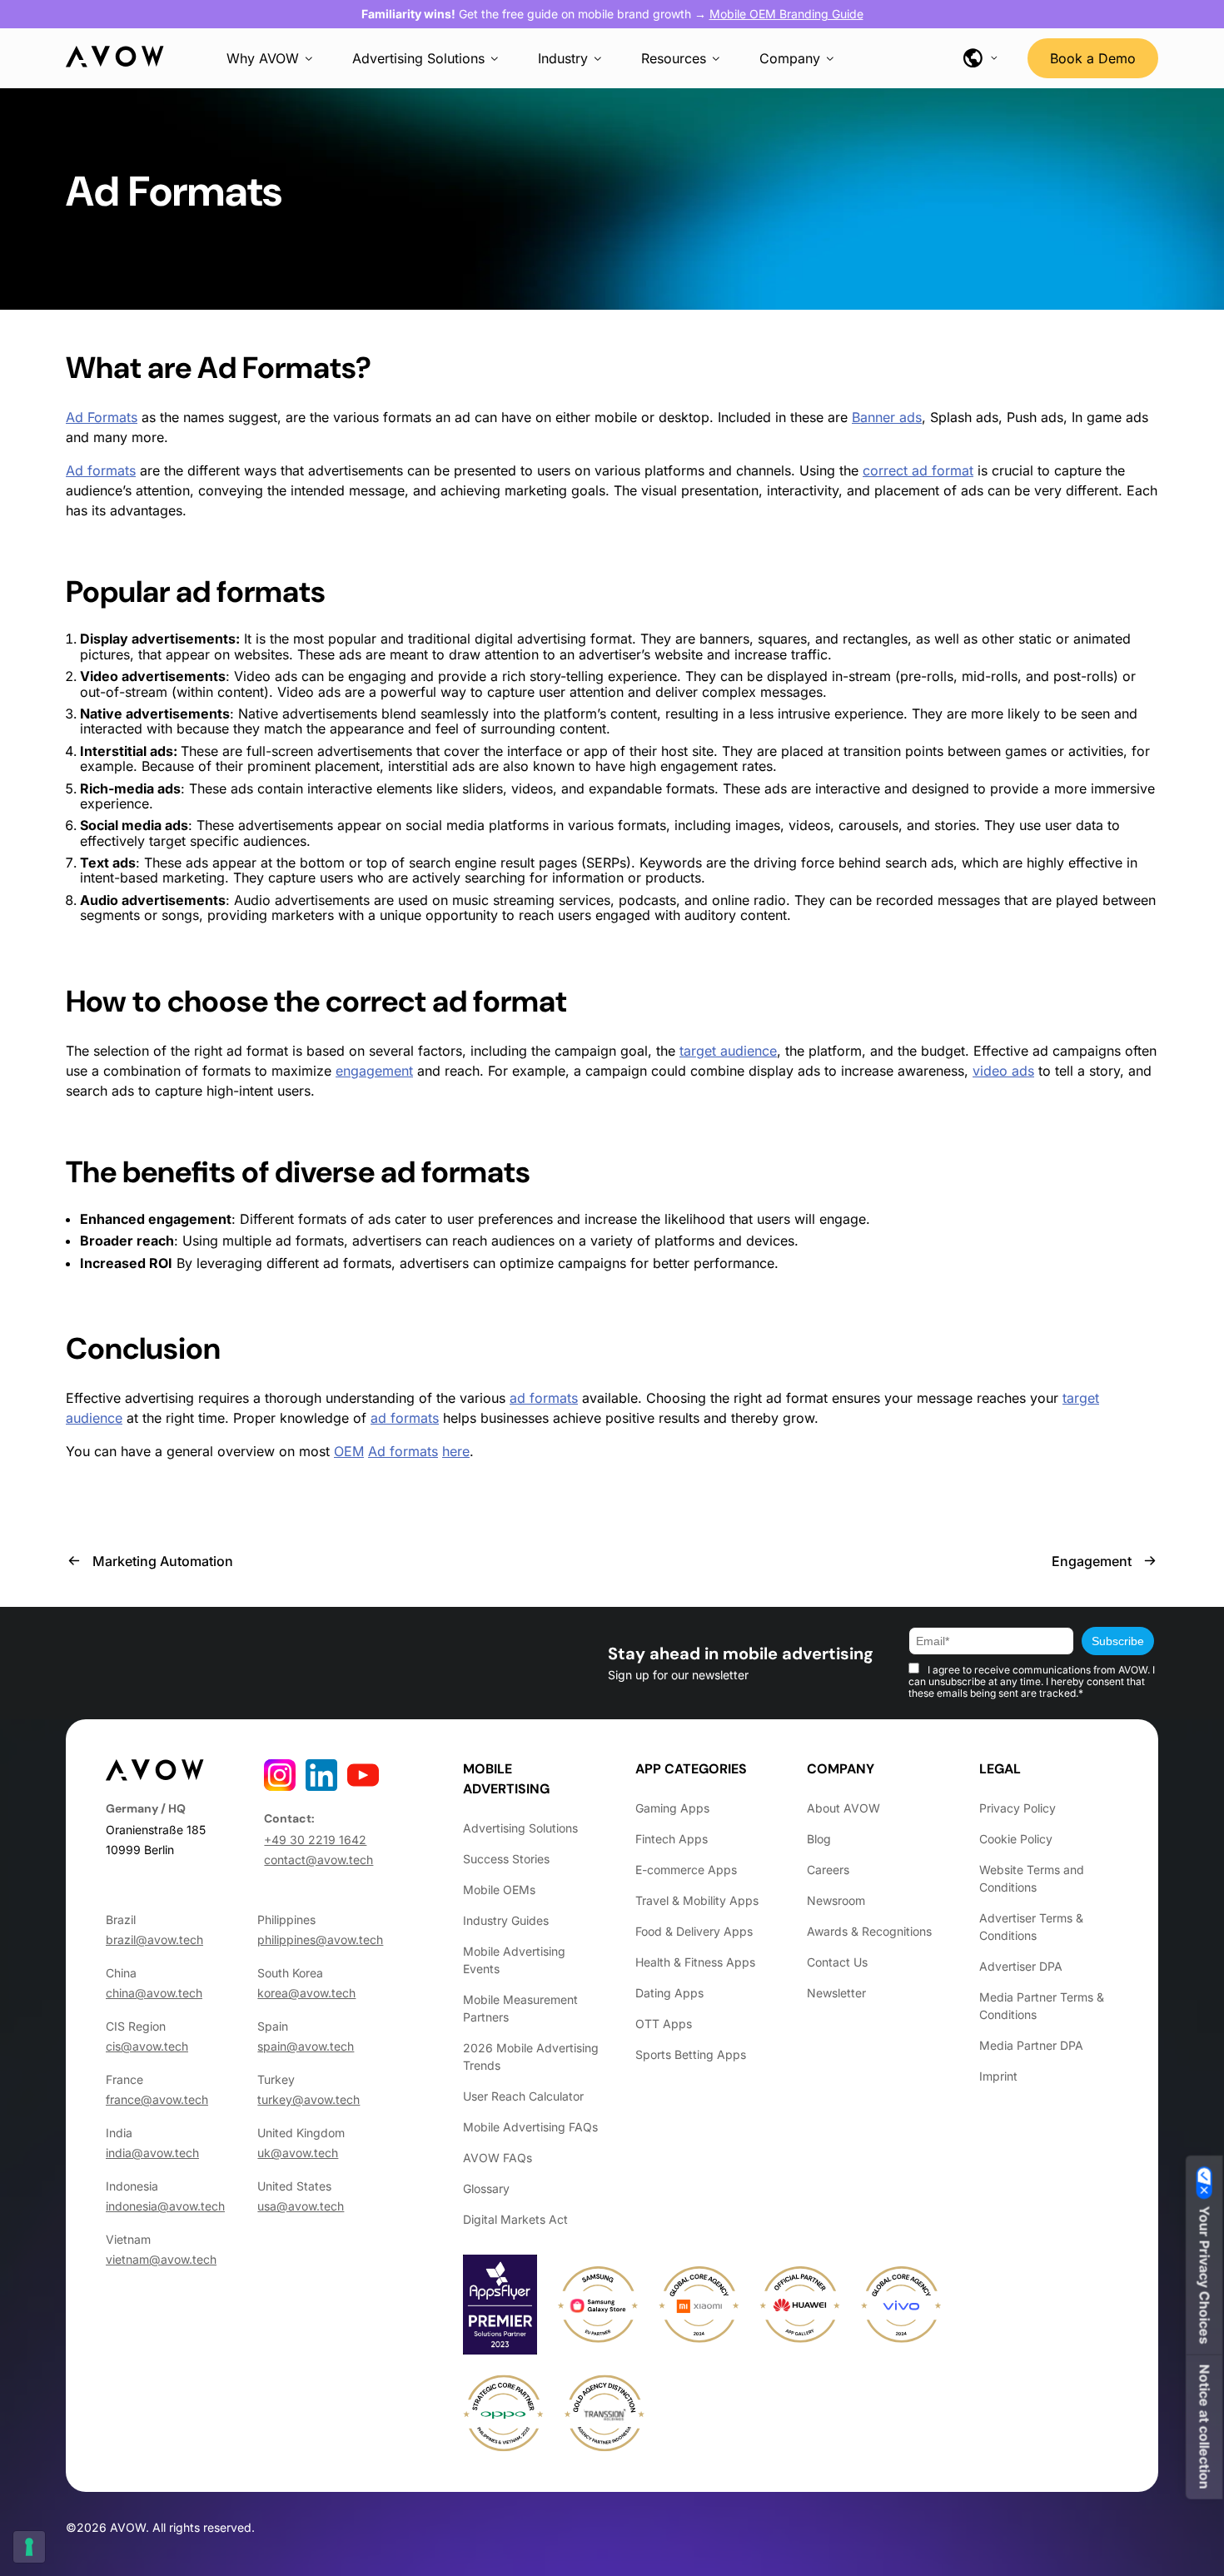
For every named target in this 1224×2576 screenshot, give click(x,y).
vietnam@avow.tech (161, 2259)
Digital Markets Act (515, 2219)
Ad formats (101, 470)
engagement (699, 766)
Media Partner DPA (1031, 2045)
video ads (1003, 1071)
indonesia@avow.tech (165, 2206)
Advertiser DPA (1021, 1966)
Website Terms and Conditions (1032, 1878)
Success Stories (506, 1859)
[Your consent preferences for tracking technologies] (29, 2547)
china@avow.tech (154, 1993)
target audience (728, 1051)
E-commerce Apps (686, 1870)
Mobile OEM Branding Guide (786, 14)
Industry (563, 58)
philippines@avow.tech (320, 1939)
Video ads (266, 676)
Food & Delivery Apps (694, 1931)
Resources (674, 58)
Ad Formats (276, 368)
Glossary (486, 2188)
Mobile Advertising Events (514, 1960)
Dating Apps (669, 1993)
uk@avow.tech (298, 2153)
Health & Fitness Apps (695, 1962)
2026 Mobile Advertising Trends (531, 2056)
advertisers (387, 1241)
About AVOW (843, 1808)
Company (790, 58)
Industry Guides (506, 1920)
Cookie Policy (1016, 1839)
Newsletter (836, 1993)
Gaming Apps (672, 1808)
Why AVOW (263, 58)
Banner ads (887, 417)
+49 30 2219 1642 (315, 1840)
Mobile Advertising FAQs (530, 2127)
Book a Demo (1093, 58)
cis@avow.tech (147, 2046)
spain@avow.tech (306, 2046)
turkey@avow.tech (308, 2099)
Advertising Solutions (418, 58)
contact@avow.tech (318, 1860)
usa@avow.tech (301, 2206)
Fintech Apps (672, 1839)
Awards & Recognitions (869, 1931)
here (456, 1451)
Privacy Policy (1018, 1808)
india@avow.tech (152, 2153)
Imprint (998, 2076)
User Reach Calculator (523, 2096)
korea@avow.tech (306, 1993)
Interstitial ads (127, 751)
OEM (349, 1451)
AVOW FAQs (498, 2158)
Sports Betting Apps (691, 2054)
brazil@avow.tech (154, 1939)
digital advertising (530, 639)
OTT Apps (664, 2024)
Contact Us (837, 1962)
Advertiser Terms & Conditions (1031, 1927)
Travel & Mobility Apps (697, 1900)
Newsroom (836, 1900)
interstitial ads (431, 766)
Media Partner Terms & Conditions (1042, 2006)
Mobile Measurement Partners (520, 2008)
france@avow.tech (157, 2099)
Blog (819, 1839)
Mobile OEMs (499, 1890)
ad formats (251, 592)
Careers (828, 1870)
